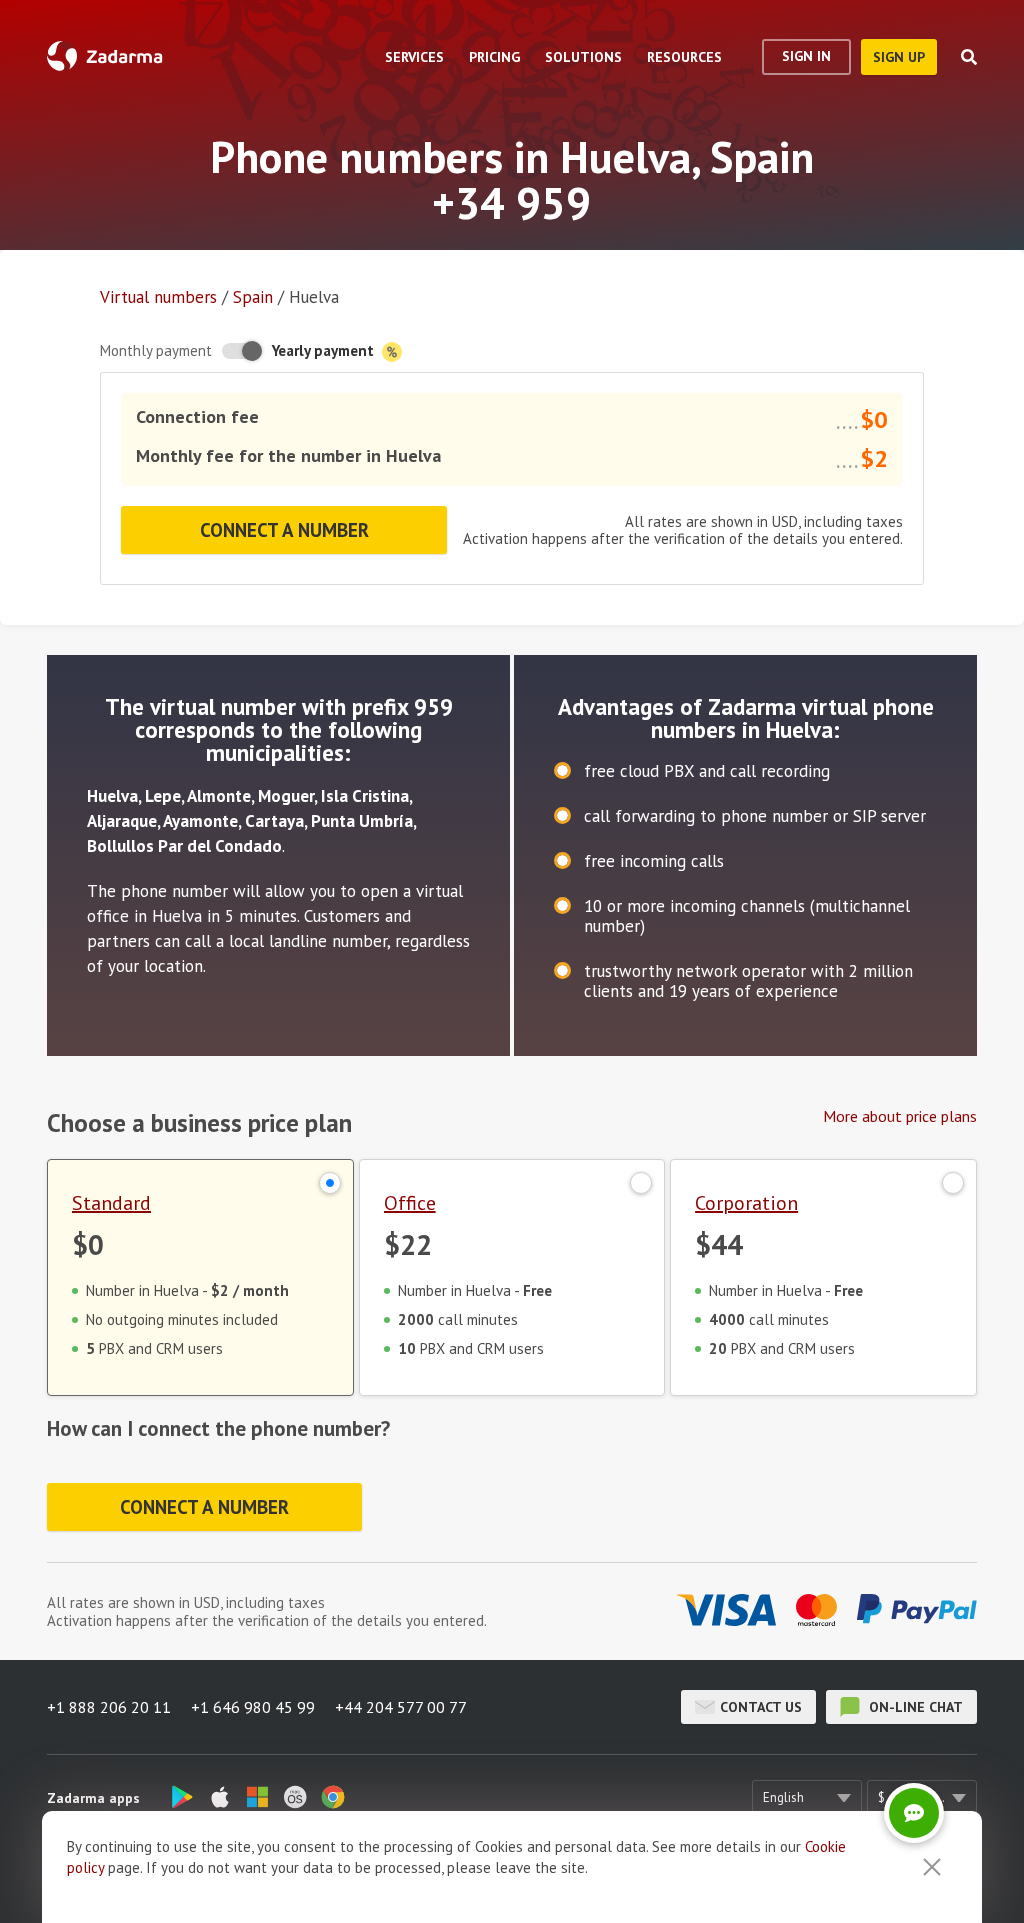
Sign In (806, 56)
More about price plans (900, 1116)
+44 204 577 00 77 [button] (401, 1707)
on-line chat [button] (914, 1707)
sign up (899, 57)
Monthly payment (156, 350)
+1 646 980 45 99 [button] (253, 1707)
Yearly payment (325, 350)
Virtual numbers (158, 297)
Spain (253, 297)
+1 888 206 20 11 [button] (109, 1707)
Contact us (761, 1707)
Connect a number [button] (284, 530)
